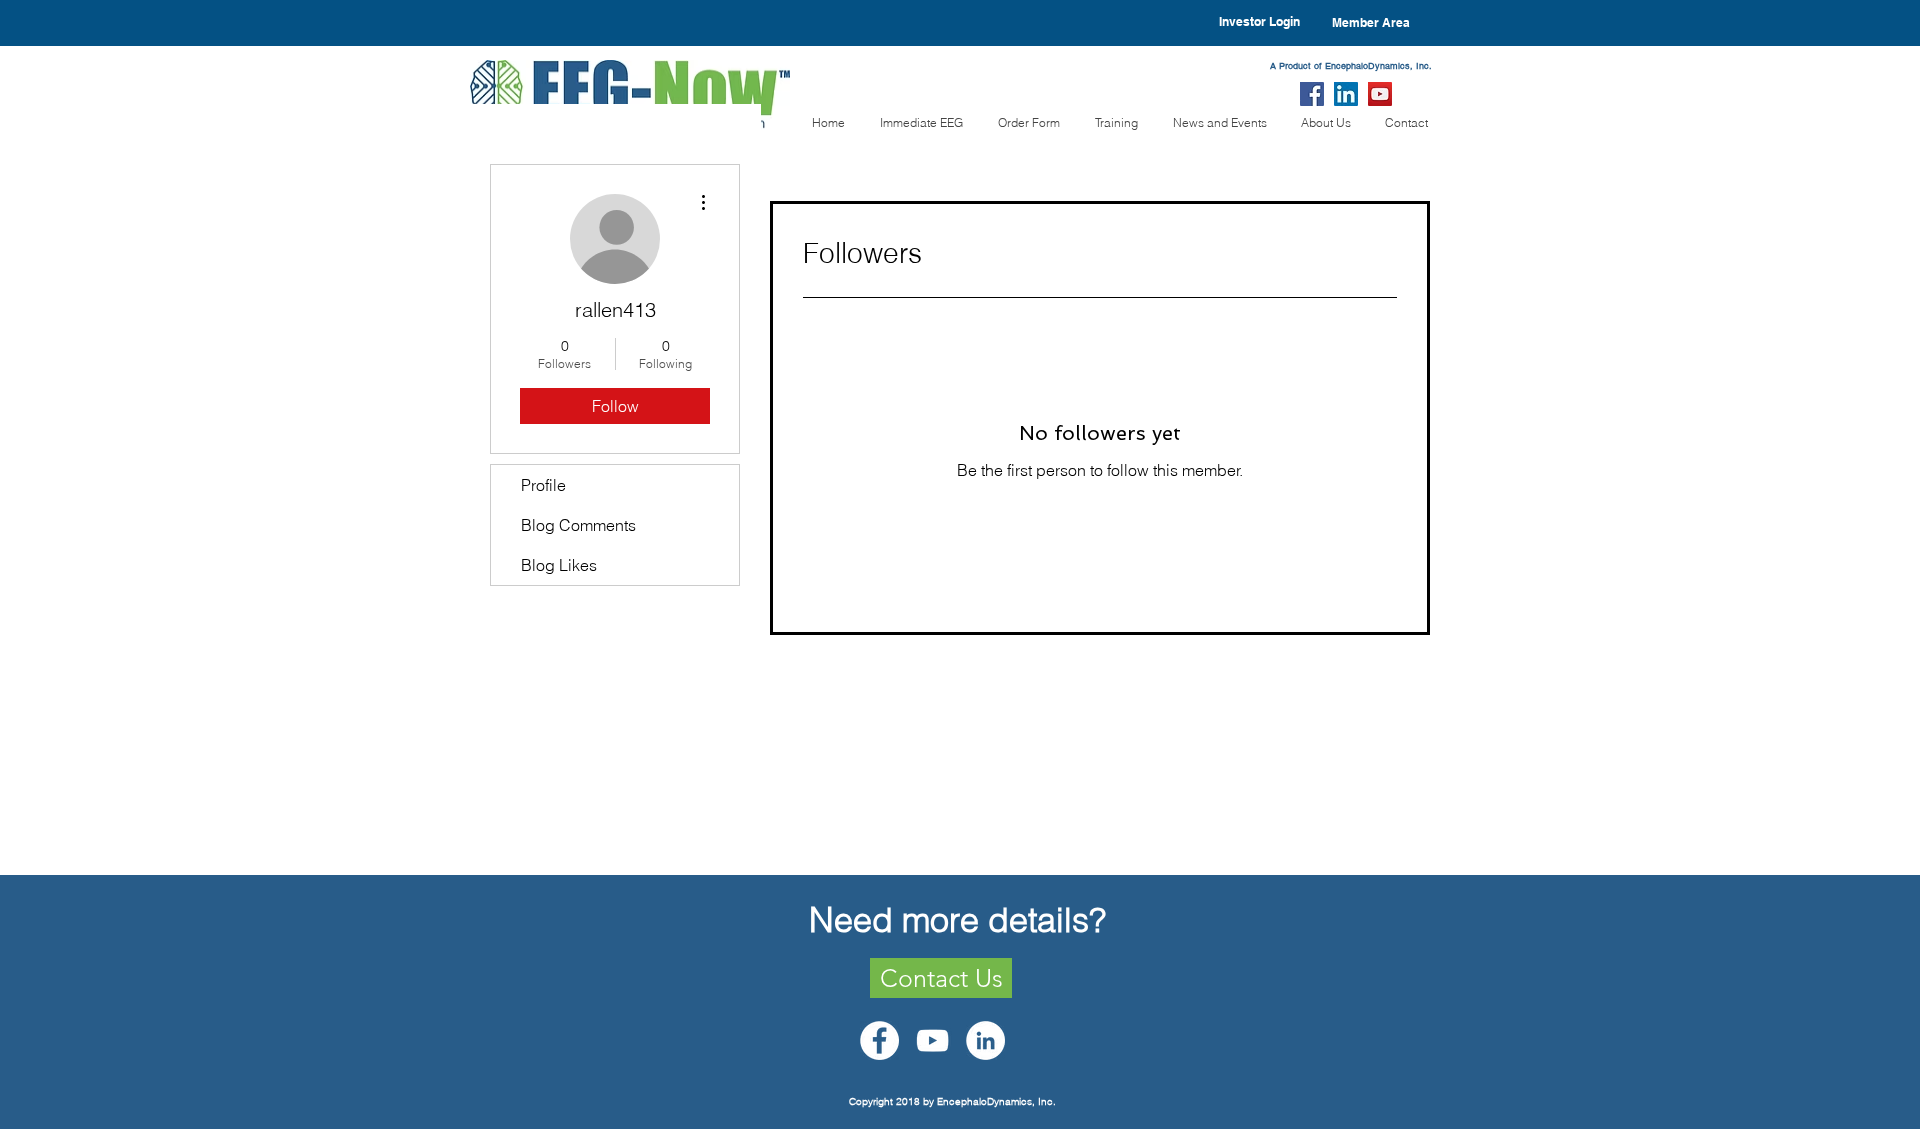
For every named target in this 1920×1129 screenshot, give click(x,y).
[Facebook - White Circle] (879, 1040)
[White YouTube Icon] (932, 1040)
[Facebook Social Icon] (1312, 94)
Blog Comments (578, 525)
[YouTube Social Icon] (1380, 94)
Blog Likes (559, 565)
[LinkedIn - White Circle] (985, 1040)
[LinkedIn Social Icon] (1346, 94)
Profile (543, 485)
